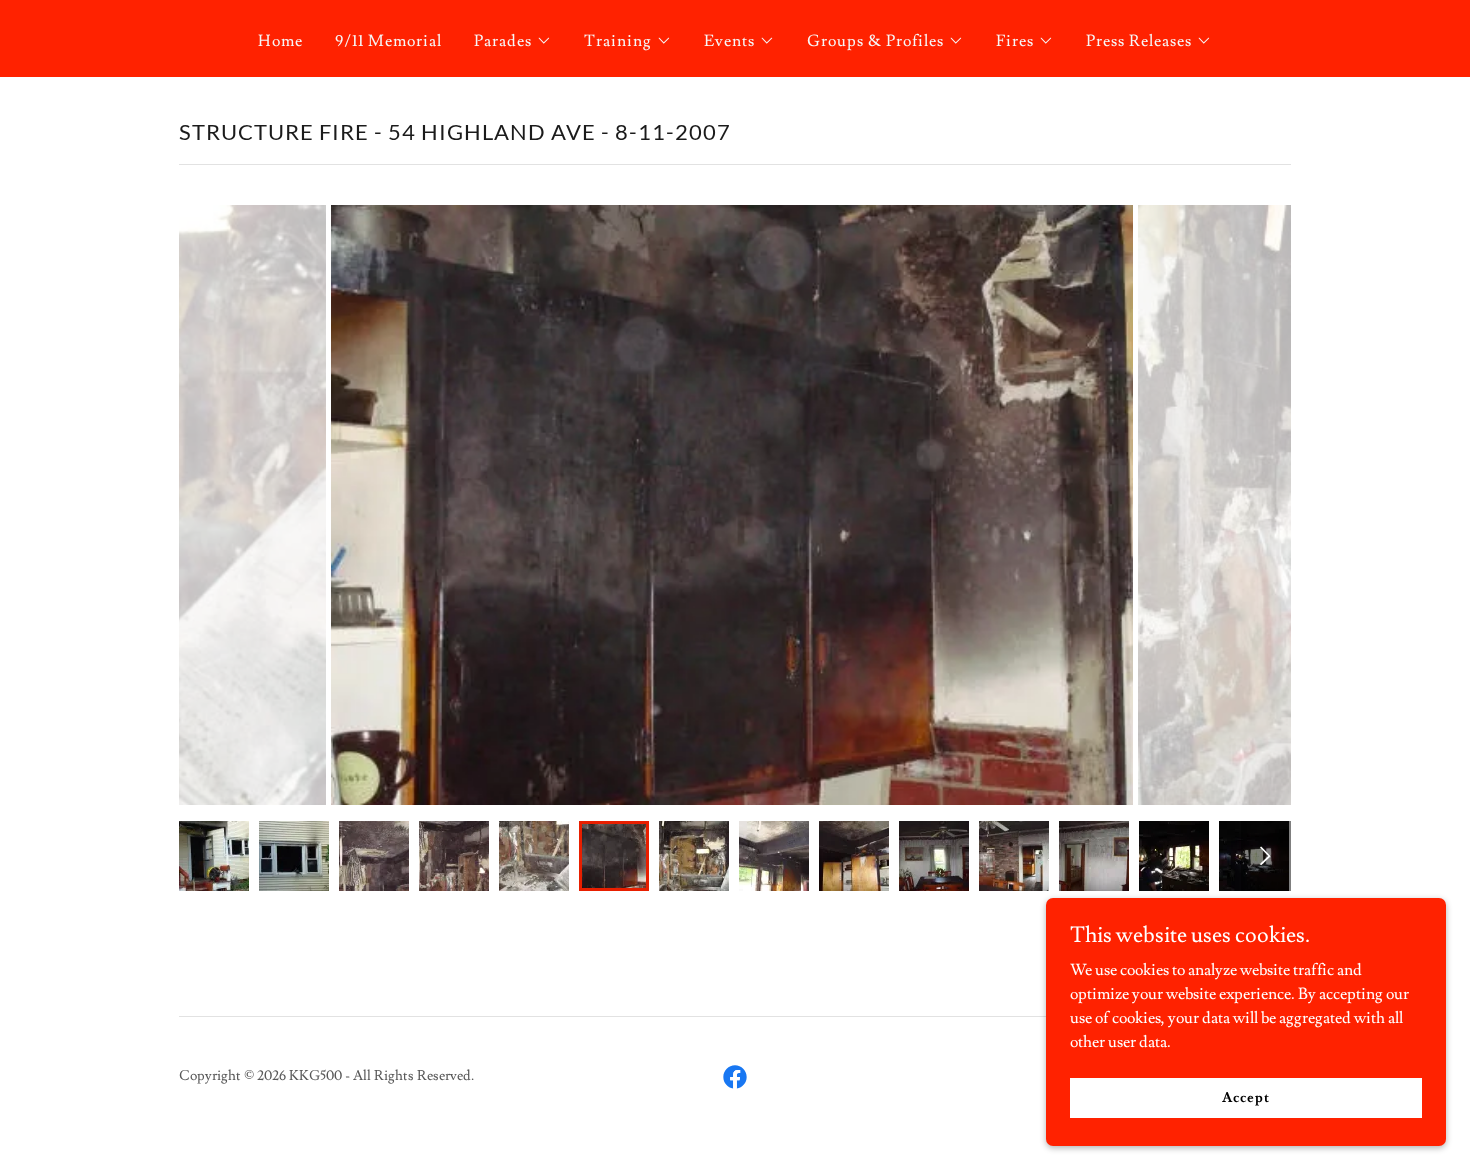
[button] (513, 41)
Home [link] (280, 41)
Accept (1245, 1097)
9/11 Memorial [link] (388, 41)
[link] (735, 1077)
